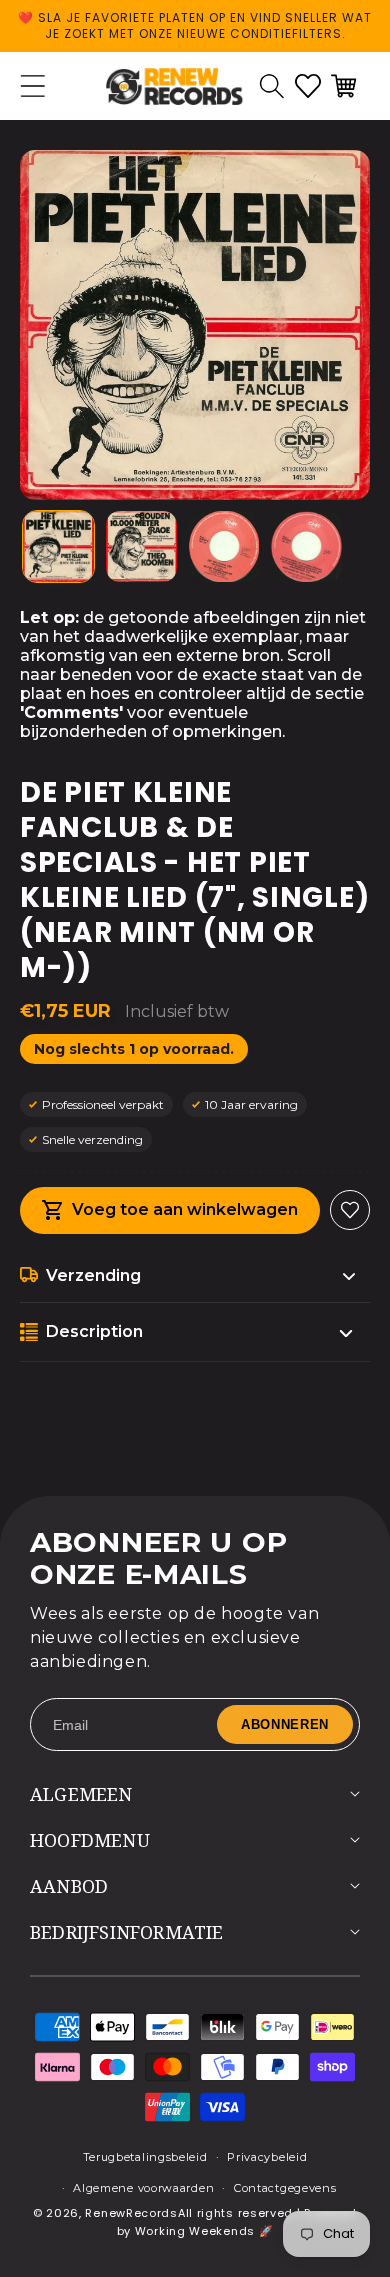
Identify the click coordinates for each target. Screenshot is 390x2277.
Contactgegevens (285, 2188)
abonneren (285, 1724)
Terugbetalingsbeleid (145, 2157)
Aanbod (69, 1886)
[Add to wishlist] (350, 1210)
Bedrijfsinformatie (127, 1932)
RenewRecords (131, 2213)
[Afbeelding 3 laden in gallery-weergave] (224, 546)
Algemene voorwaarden (143, 2188)
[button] (272, 86)
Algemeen (81, 1794)
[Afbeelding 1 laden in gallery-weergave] (58, 546)
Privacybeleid (267, 2157)
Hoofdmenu (90, 1840)
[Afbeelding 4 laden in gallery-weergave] (306, 546)
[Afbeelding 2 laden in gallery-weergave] (141, 546)
